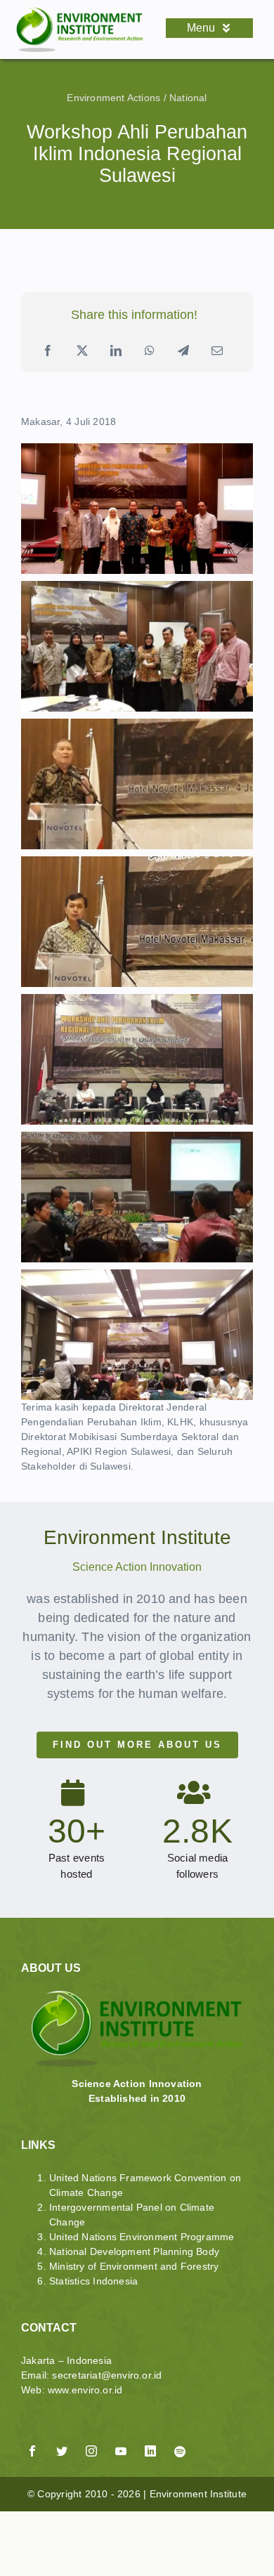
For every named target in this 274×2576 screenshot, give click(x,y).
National (188, 98)
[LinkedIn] (116, 351)
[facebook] (32, 2451)
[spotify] (180, 2452)
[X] (82, 351)
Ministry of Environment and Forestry (134, 2266)
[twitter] (62, 2451)
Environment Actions (113, 98)
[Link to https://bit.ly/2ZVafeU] (102, 2434)
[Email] (217, 351)
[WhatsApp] (150, 351)
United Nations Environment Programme (142, 2237)
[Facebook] (48, 351)
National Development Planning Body (134, 2251)
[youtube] (121, 2451)
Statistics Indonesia (93, 2281)
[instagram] (91, 2451)
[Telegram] (183, 351)
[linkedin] (150, 2451)
